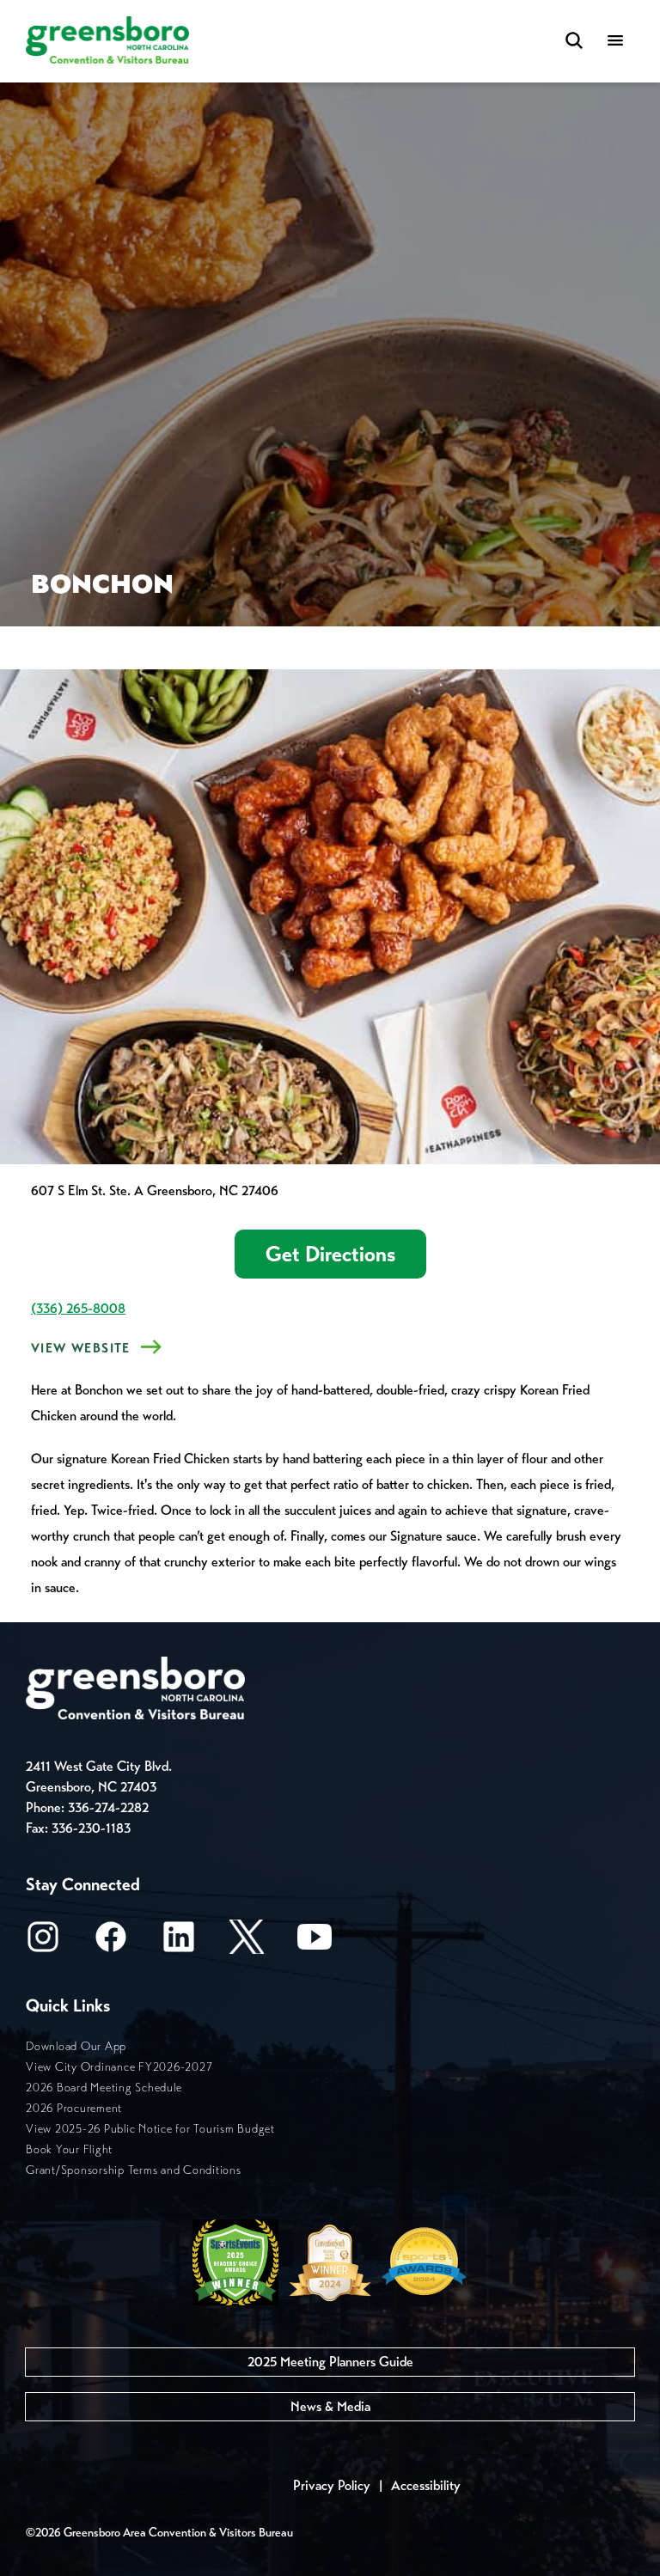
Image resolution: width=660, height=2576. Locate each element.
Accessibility (426, 2485)
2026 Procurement (74, 2108)
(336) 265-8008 (78, 1308)
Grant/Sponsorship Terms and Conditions (134, 2170)
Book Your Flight (69, 2149)
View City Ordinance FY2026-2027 (119, 2067)
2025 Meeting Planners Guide (330, 2362)
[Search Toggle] (574, 42)
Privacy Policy (332, 2485)
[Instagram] (43, 1942)
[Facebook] (111, 1942)
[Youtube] (315, 1942)
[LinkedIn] (179, 1942)
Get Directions (330, 1254)
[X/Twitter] (247, 1942)
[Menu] (615, 42)
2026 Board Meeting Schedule (104, 2088)
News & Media (330, 2406)
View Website (81, 1348)
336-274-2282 (108, 1807)
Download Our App (76, 2046)
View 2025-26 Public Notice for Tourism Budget (150, 2129)
